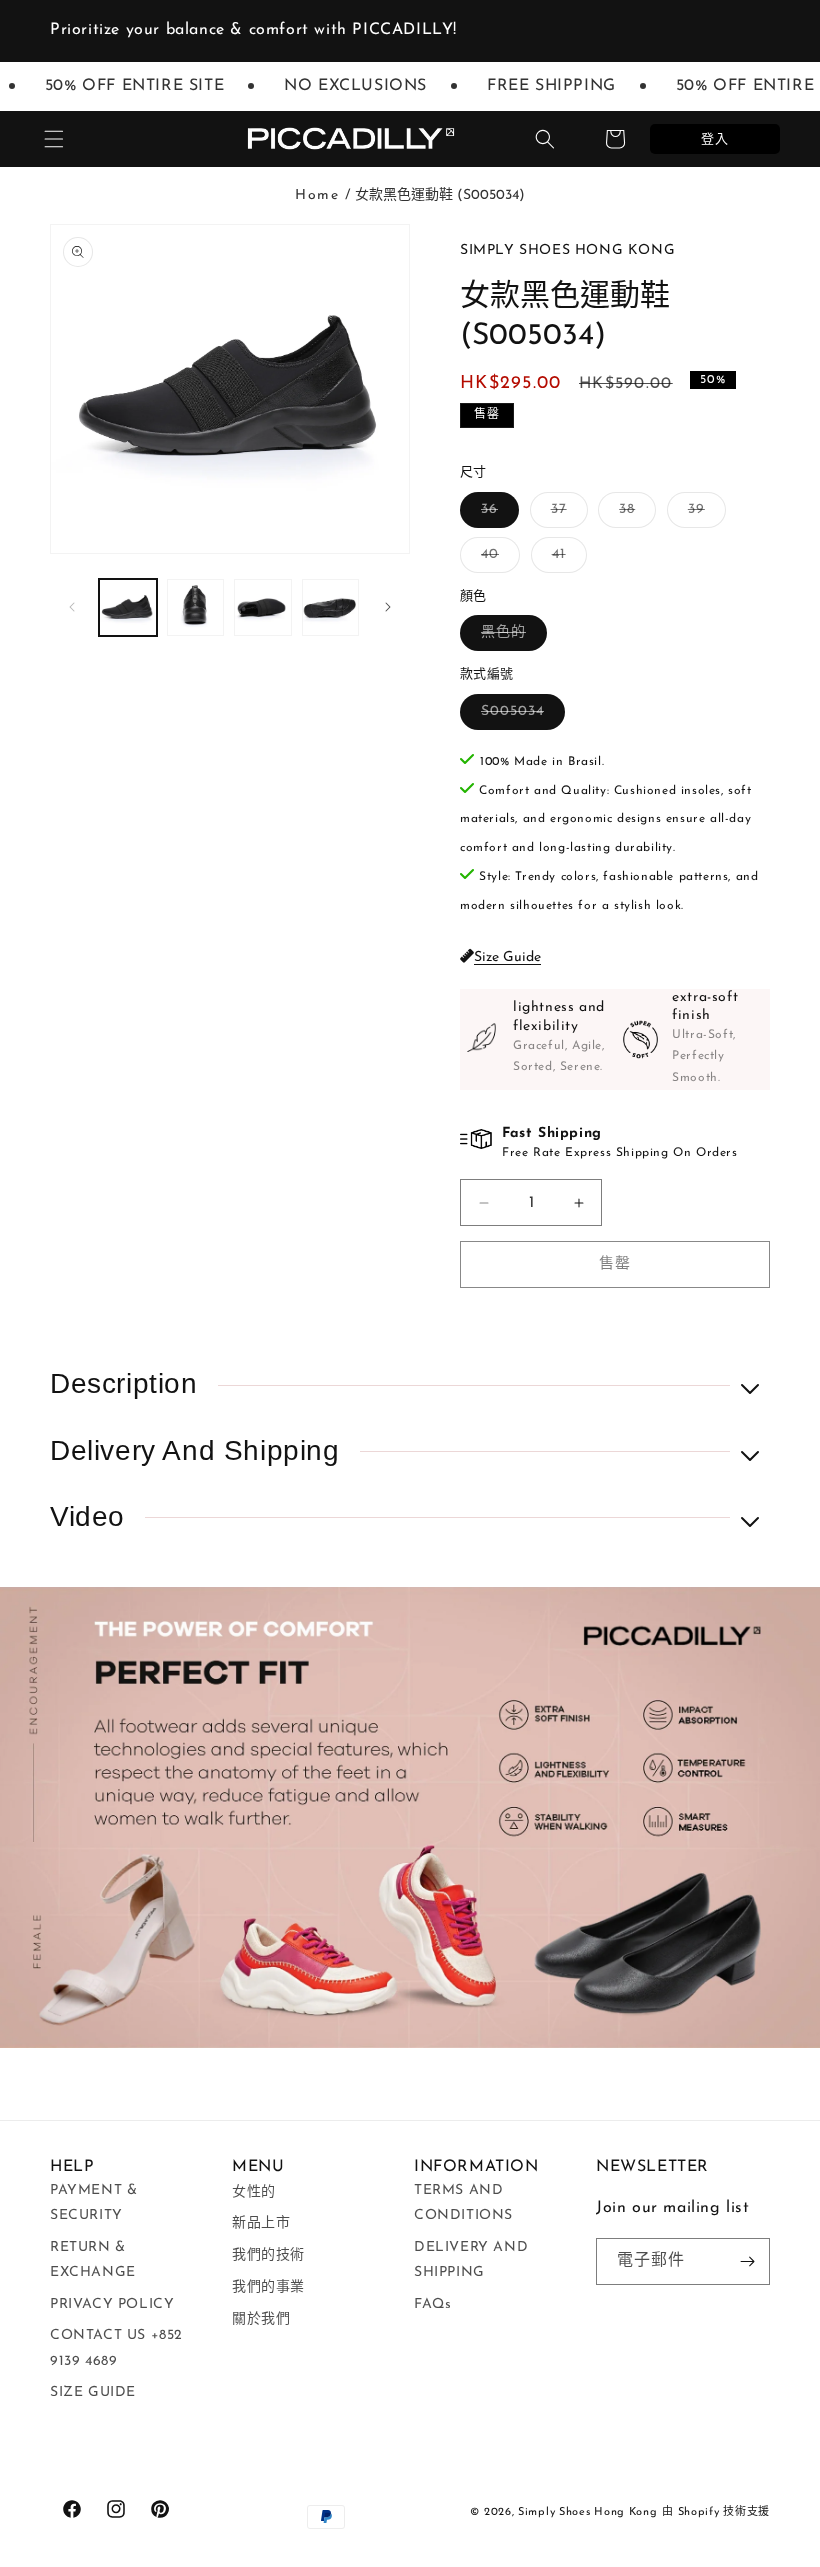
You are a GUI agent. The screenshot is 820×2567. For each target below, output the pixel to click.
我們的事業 (268, 2287)
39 (703, 514)
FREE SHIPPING (535, 86)
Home (317, 195)
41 (566, 559)
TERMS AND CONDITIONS (463, 2203)
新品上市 (261, 2223)
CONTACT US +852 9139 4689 (116, 2348)
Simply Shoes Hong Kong (587, 2512)
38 (634, 514)
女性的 (254, 2192)
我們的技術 (268, 2255)
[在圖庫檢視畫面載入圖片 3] (263, 608)
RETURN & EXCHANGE (93, 2260)
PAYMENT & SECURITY (93, 2203)
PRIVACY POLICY (112, 2304)
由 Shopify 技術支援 (716, 2512)
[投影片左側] (72, 607)
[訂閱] (747, 2261)
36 (496, 514)
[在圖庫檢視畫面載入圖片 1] (128, 608)
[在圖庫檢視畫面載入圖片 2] (196, 608)
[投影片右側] (388, 607)
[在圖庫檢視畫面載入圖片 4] (331, 608)
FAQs (432, 2304)
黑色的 (510, 637)
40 (497, 559)
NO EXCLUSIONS (339, 86)
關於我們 (261, 2319)
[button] (54, 139)
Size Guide (507, 957)
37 (566, 514)
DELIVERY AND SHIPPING (471, 2260)
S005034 (519, 716)
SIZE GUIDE (93, 2392)
